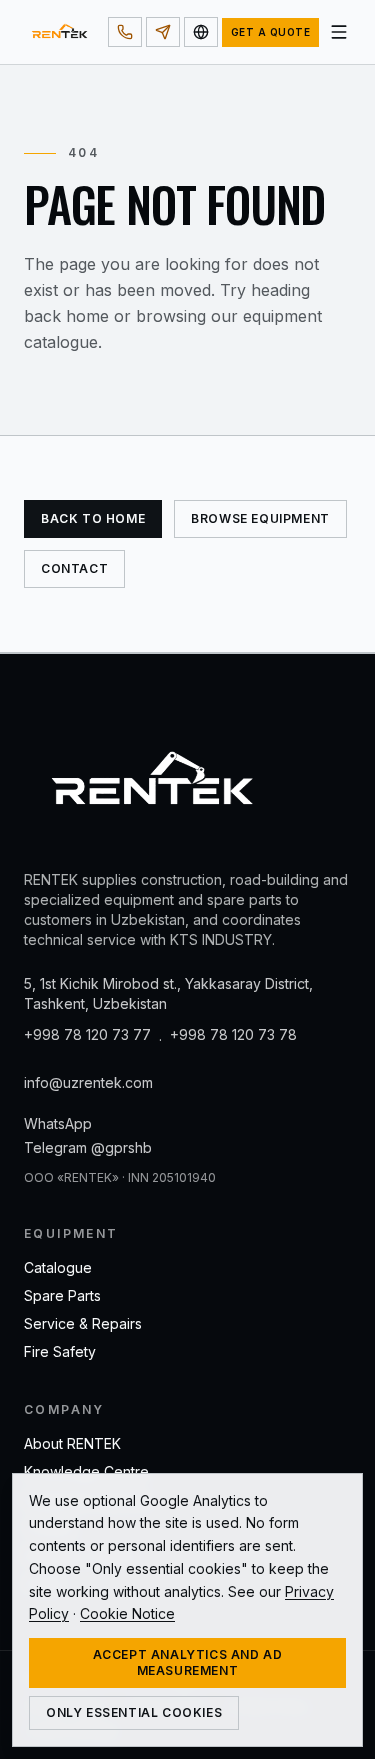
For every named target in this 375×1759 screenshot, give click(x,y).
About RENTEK (72, 1443)
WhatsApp (58, 1123)
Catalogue (58, 1267)
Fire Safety (60, 1351)
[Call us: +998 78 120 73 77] (125, 32)
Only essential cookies (134, 1712)
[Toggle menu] (339, 32)
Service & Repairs (83, 1323)
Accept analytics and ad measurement (188, 1662)
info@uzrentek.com (88, 1082)
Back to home (93, 518)
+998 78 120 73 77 (87, 1034)
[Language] (201, 32)
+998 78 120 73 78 (233, 1034)
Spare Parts (62, 1295)
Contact (74, 568)
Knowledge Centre (86, 1471)
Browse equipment (260, 518)
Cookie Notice (127, 1613)
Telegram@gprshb (88, 1147)
